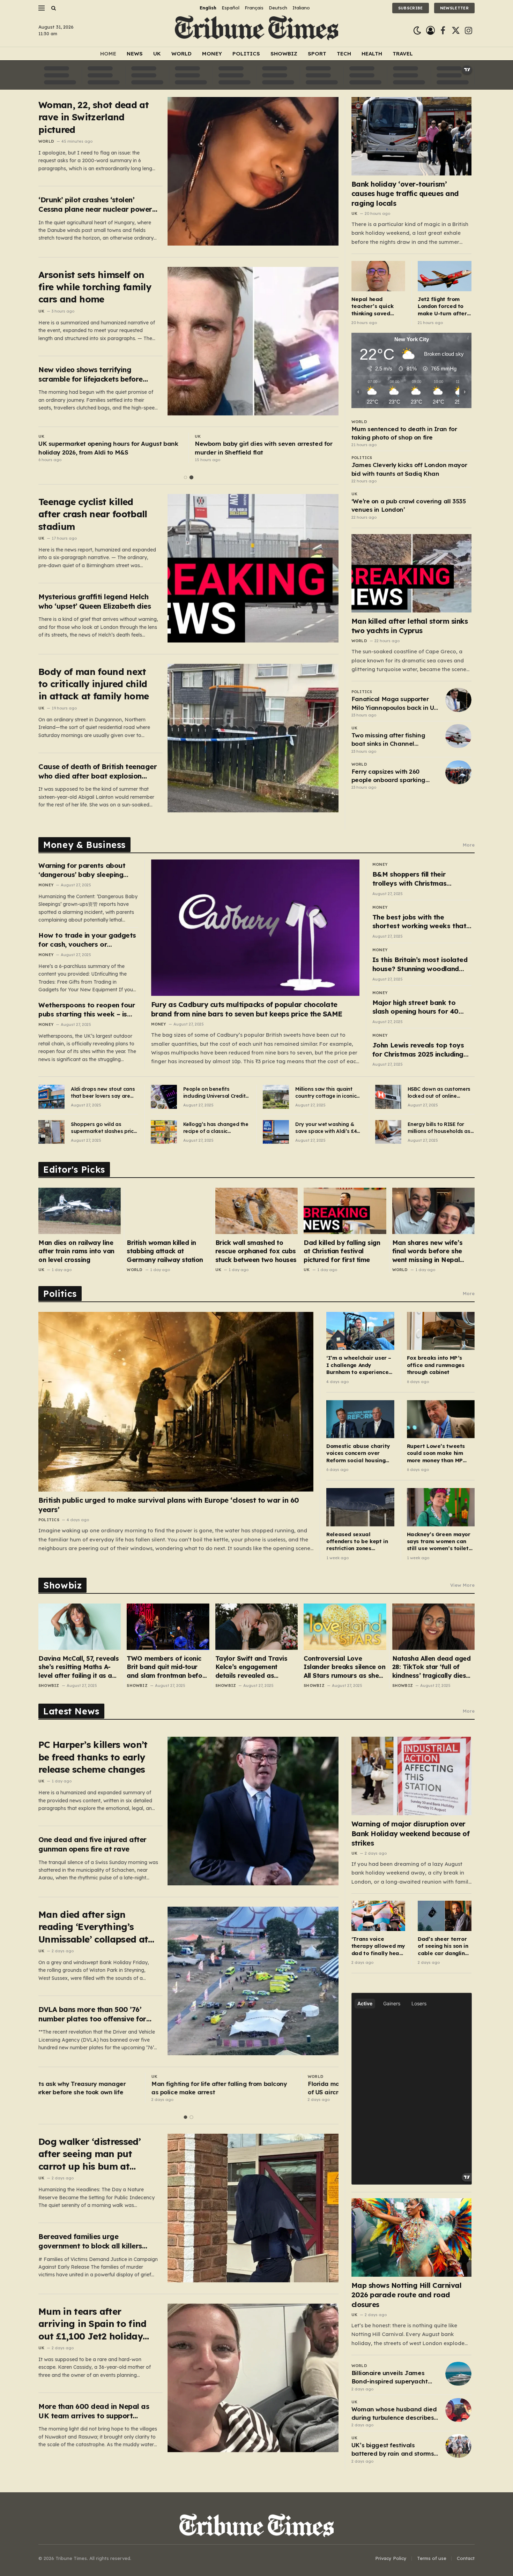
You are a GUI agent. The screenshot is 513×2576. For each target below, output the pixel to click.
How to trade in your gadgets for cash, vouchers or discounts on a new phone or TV (87, 940)
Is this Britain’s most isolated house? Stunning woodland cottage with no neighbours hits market (420, 964)
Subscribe (411, 8)
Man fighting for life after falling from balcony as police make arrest (106, 2088)
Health (372, 54)
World (181, 54)
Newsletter (454, 8)
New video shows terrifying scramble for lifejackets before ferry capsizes (91, 374)
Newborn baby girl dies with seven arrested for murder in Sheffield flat (263, 448)
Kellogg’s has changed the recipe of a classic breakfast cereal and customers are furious (216, 1128)
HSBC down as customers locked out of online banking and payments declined (439, 1093)
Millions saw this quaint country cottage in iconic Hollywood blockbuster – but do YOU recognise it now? (326, 1093)
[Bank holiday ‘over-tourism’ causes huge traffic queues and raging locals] (412, 136)
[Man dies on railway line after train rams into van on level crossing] (80, 1211)
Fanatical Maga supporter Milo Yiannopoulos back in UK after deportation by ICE (395, 704)
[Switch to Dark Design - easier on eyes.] (417, 31)
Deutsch (278, 8)
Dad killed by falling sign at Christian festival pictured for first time (342, 1251)
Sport (317, 54)
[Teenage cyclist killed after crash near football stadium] (253, 568)
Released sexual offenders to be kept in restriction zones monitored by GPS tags (357, 1542)
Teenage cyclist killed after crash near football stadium (93, 514)
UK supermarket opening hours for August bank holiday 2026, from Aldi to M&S (108, 448)
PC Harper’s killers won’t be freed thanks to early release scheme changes (93, 1757)
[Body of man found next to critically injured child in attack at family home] (253, 738)
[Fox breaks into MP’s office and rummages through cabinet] (441, 1331)
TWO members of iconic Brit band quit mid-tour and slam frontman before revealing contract (168, 1667)
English (208, 8)
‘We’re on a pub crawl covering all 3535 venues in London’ (408, 505)
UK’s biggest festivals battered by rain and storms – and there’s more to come (395, 2450)
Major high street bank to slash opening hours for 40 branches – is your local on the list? (422, 1007)
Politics (246, 54)
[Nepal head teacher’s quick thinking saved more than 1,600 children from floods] (378, 276)
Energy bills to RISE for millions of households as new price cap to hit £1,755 (440, 1128)
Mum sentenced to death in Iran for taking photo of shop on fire (404, 433)
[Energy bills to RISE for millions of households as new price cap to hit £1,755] (388, 1132)
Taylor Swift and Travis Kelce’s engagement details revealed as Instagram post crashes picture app (252, 1667)
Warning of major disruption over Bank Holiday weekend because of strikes (411, 1833)
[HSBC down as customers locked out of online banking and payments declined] (388, 1097)
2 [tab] (191, 477)
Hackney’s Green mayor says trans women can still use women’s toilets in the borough (439, 1542)
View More (462, 1585)
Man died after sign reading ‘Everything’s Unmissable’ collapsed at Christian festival (93, 1927)
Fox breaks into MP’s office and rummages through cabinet (436, 1365)
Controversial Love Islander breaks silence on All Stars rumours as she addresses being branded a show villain (344, 1667)
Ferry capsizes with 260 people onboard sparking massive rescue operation (389, 776)
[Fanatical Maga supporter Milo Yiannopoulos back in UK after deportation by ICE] (458, 700)
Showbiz (284, 54)
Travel (403, 54)
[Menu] (42, 8)
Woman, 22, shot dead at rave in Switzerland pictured (94, 117)
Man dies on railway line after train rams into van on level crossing (76, 1251)
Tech (344, 54)
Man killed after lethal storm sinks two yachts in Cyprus (410, 626)
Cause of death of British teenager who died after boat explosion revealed (98, 771)
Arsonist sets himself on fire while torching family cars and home (95, 287)
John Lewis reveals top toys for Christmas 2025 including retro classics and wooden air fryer (420, 1050)
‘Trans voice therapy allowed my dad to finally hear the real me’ (378, 1946)
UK (157, 54)
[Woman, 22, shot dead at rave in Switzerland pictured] (253, 171)
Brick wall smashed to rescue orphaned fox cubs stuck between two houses (256, 1251)
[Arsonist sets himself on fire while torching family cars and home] (253, 341)
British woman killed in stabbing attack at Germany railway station (165, 1251)
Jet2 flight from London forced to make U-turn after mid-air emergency (443, 306)
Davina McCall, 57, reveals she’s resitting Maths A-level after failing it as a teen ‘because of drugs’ (79, 1667)
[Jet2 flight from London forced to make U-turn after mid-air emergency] (445, 276)
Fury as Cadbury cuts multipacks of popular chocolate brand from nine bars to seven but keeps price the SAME (247, 1009)
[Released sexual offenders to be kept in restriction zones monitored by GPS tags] (360, 1507)
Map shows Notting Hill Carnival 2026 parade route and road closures (407, 2295)
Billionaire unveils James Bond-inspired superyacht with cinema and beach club (393, 2378)
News (135, 54)
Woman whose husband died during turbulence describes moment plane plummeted (394, 2414)
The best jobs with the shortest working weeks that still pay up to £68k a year (419, 922)
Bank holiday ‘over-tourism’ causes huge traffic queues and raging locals (405, 193)
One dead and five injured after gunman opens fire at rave (92, 1844)
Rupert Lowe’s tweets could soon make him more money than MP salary (436, 1453)
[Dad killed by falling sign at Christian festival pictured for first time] (345, 1211)
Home (108, 54)
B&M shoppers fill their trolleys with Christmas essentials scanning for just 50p (416, 879)
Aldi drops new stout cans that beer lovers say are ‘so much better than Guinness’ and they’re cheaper (103, 1093)
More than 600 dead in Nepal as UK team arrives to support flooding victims (94, 2411)
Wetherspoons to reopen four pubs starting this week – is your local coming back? (87, 1010)
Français (254, 8)
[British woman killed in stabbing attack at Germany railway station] (168, 1211)
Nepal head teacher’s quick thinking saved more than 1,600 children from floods (373, 306)
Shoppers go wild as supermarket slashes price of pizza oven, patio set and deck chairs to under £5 (104, 1128)
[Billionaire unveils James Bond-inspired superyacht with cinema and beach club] (458, 2374)
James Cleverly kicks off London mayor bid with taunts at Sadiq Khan (409, 469)
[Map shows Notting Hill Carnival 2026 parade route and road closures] (412, 2237)
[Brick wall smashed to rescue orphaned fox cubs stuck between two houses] (256, 1211)
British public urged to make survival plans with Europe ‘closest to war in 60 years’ (169, 1505)
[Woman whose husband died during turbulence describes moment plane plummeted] (458, 2410)
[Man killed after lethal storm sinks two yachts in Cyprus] (412, 573)
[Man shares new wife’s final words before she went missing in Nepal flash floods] (433, 1211)
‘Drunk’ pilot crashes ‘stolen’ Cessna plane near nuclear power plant (95, 205)
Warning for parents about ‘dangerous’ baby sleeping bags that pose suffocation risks (83, 870)
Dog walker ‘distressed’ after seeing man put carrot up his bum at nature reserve (90, 2154)
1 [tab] (185, 477)
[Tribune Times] (257, 31)
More (469, 845)
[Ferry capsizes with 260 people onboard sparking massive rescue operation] (458, 772)
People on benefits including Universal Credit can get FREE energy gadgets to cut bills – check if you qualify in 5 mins (214, 1093)
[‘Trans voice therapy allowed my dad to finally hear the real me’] (378, 1916)
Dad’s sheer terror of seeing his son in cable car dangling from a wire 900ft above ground (443, 1946)
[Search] (53, 8)
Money (212, 54)
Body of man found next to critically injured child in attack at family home (94, 684)
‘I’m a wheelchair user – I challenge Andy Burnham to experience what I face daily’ (359, 1365)
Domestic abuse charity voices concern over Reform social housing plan (358, 1453)
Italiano (301, 8)
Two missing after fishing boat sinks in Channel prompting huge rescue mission (388, 740)
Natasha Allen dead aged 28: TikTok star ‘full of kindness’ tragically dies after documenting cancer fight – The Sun (432, 1667)
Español (231, 8)
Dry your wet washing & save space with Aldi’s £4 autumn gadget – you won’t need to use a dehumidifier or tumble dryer (326, 1128)
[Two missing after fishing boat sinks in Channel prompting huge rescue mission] (458, 736)
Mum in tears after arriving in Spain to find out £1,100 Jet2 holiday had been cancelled (92, 2324)
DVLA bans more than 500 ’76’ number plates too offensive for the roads (92, 2014)
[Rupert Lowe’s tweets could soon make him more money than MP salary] (441, 1419)
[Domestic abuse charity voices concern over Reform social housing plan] (360, 1419)
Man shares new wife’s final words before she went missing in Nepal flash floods (427, 1251)
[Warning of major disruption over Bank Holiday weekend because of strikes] (412, 1776)
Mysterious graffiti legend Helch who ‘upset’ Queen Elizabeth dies (95, 601)
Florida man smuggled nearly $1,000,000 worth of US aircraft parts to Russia (264, 2088)
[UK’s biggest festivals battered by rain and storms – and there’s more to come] (458, 2446)
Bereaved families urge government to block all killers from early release (90, 2241)
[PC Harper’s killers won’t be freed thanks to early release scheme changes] (253, 1811)
